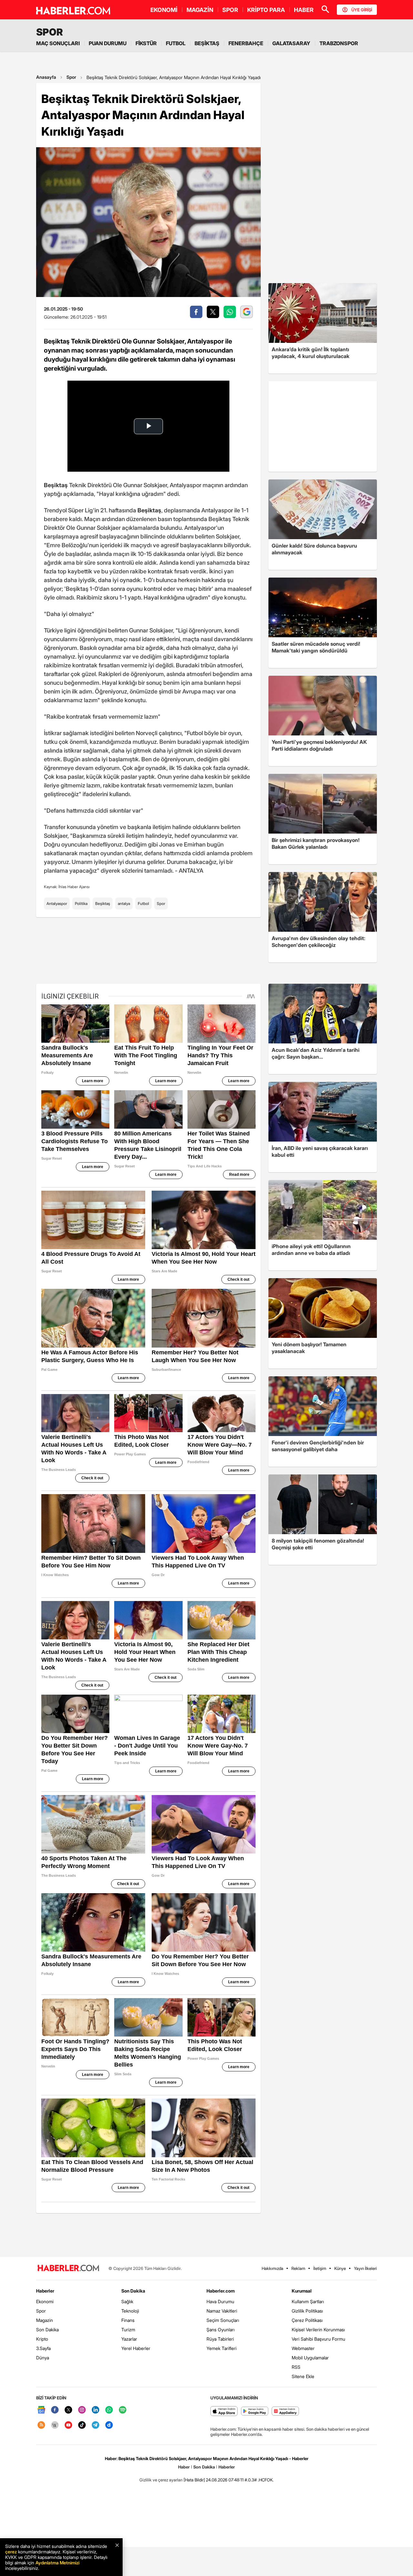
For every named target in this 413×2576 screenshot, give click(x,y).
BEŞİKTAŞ (207, 43)
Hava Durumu (220, 2301)
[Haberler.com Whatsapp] (109, 2410)
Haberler (45, 2291)
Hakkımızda (272, 2268)
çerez (11, 2552)
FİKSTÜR (146, 43)
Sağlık (127, 2301)
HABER (304, 10)
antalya (124, 903)
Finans (128, 2320)
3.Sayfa (43, 2348)
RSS (296, 2367)
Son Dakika (47, 2330)
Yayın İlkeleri (365, 2268)
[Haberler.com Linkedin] (96, 2410)
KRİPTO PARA (266, 10)
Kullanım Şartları (308, 2301)
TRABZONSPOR (339, 43)
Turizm (128, 2330)
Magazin (45, 2320)
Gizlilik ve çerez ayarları (161, 2480)
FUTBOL (176, 43)
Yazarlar (129, 2339)
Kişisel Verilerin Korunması (318, 2330)
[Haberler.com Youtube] (68, 2425)
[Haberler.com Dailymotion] (109, 2425)
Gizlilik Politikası (307, 2311)
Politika (81, 903)
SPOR (230, 10)
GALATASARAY (291, 43)
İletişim (320, 2268)
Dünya (43, 2358)
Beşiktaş (103, 903)
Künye (340, 2268)
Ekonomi (45, 2301)
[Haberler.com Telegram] (96, 2425)
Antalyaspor (57, 903)
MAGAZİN (200, 10)
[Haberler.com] (68, 2268)
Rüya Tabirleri (220, 2339)
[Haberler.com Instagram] (82, 2410)
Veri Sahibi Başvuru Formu (318, 2339)
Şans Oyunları (221, 2330)
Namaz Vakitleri (222, 2311)
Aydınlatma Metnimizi (57, 2563)
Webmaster (303, 2348)
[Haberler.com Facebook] (55, 2410)
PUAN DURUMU (108, 43)
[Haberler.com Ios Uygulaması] (224, 2412)
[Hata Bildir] (194, 2480)
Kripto (42, 2339)
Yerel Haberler (136, 2348)
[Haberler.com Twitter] (68, 2410)
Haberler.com (221, 2291)
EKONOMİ (164, 10)
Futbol (143, 903)
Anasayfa (46, 77)
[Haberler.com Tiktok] (82, 2425)
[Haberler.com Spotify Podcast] (123, 2410)
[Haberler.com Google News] (41, 2410)
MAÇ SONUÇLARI (58, 43)
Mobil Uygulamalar (310, 2358)
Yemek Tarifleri (222, 2348)
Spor (71, 77)
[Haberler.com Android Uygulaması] (255, 2412)
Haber (184, 2467)
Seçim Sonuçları (223, 2320)
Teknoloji (130, 2311)
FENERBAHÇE (246, 43)
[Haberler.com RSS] (41, 2425)
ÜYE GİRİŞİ (362, 10)
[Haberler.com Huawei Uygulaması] (285, 2412)
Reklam (298, 2268)
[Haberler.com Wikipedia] (55, 2425)
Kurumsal (302, 2291)
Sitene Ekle (303, 2376)
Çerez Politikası (307, 2320)
